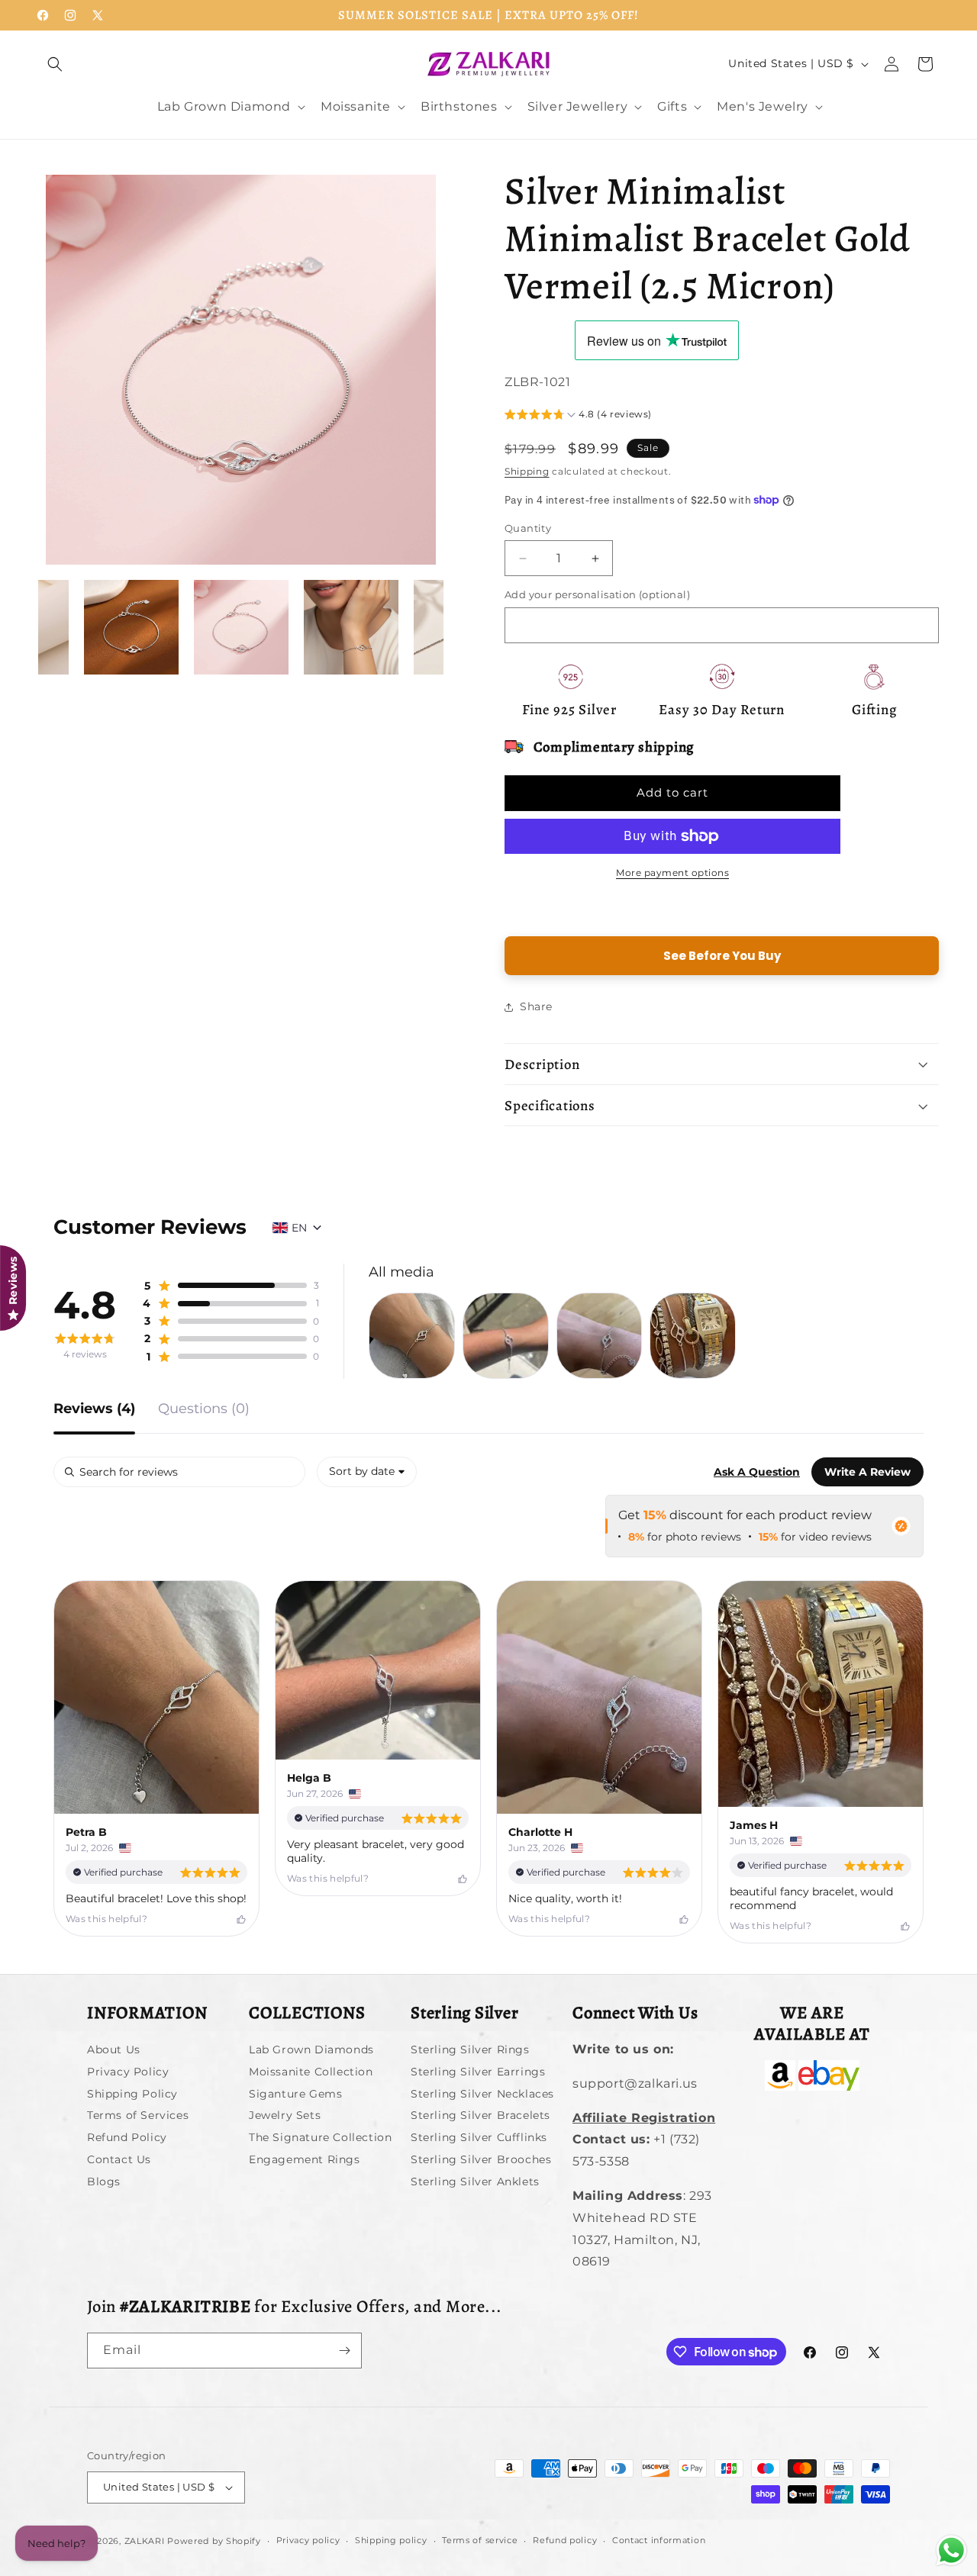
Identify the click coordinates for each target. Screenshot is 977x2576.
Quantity (528, 528)
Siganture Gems (295, 2094)
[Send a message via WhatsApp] (951, 2550)
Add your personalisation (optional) (597, 594)
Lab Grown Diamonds (311, 2051)
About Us (114, 2051)
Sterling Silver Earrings (478, 2072)
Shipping (527, 471)
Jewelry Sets (285, 2115)
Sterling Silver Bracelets (480, 2115)
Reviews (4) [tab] (94, 1409)
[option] (241, 370)
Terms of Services (138, 2115)
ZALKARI (145, 2541)
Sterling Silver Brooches (481, 2159)
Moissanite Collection (311, 2072)
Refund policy (565, 2540)
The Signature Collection (320, 2137)
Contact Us (119, 2159)
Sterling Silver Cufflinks (479, 2137)
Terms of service (480, 2540)
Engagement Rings (305, 2159)
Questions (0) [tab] (204, 1409)
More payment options (672, 873)
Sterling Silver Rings (470, 2051)
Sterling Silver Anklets (475, 2182)
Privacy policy (308, 2540)
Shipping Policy (132, 2094)
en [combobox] (299, 1228)
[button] (55, 64)
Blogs (104, 2182)
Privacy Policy (128, 2072)
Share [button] (536, 1006)
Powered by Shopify (214, 2541)
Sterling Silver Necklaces (482, 2094)
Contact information (659, 2540)
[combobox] (367, 1472)
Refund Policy (127, 2137)
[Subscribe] (344, 2351)
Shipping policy (391, 2540)
